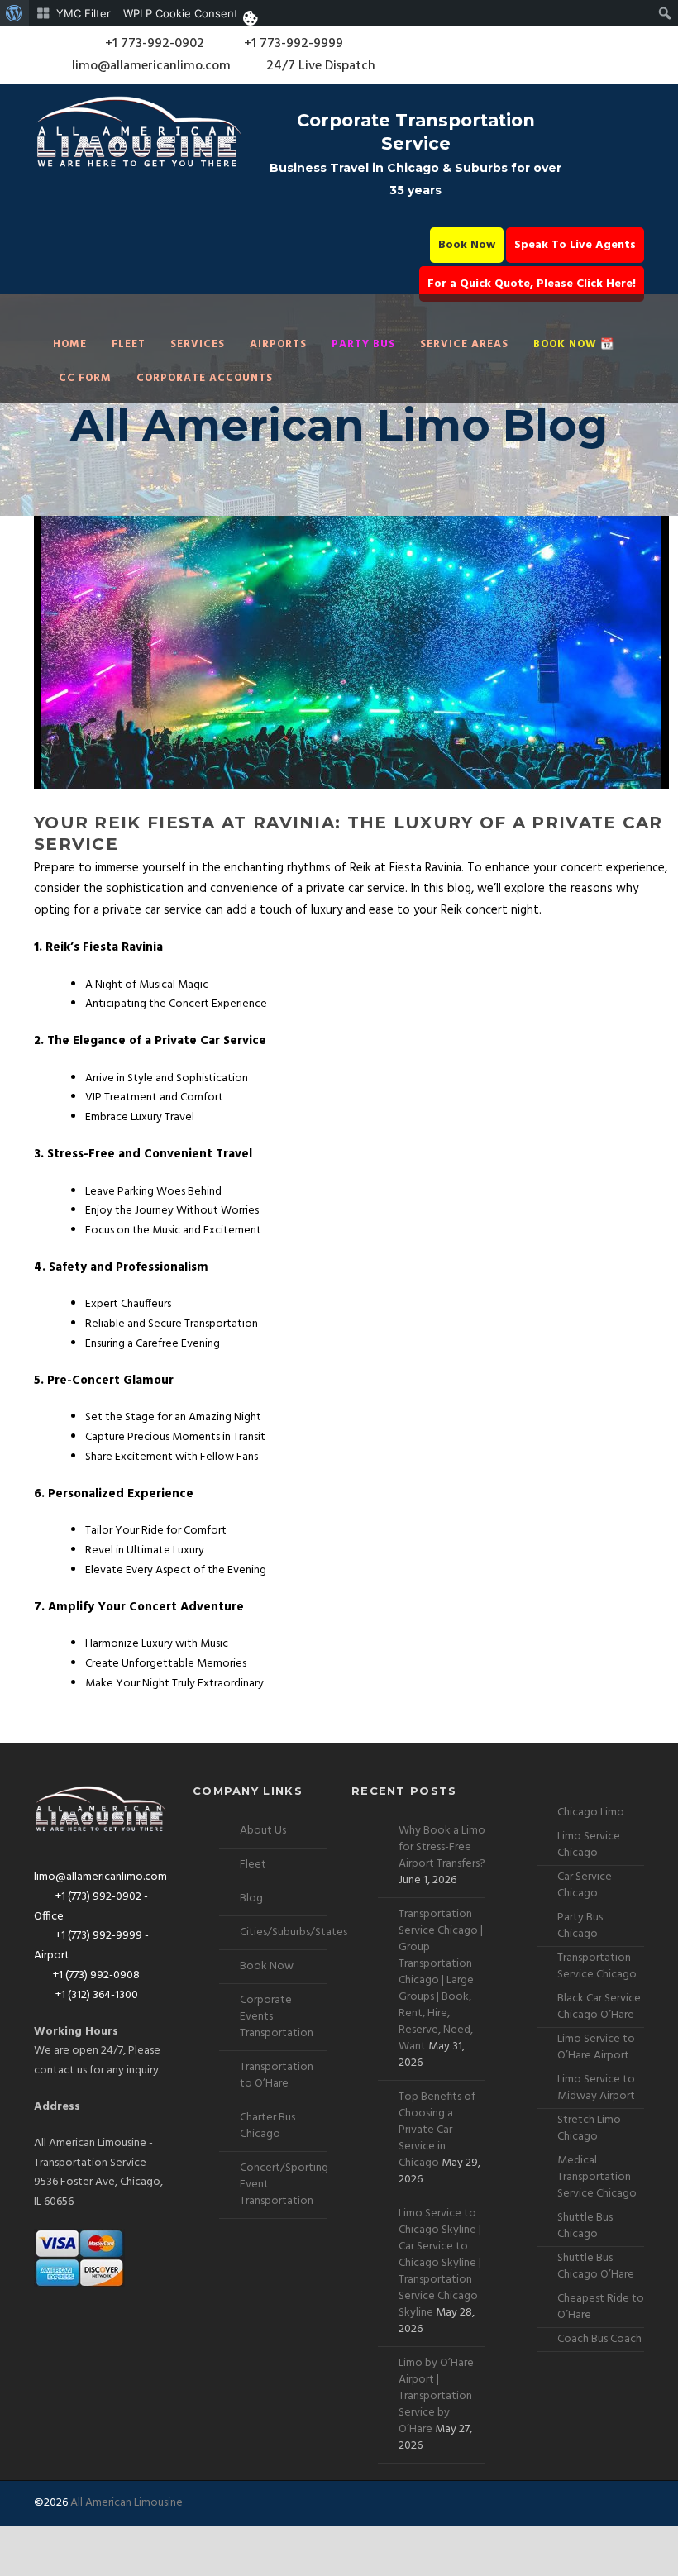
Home (70, 344)
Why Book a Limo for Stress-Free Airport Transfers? (442, 1847)
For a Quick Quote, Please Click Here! (532, 284)
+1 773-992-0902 (153, 44)
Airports (278, 344)
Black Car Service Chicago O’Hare (599, 2007)
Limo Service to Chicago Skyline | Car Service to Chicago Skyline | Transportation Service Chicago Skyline (440, 2263)
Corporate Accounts (205, 378)
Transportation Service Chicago (597, 1966)
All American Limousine (127, 2503)
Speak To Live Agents (575, 245)
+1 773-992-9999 (292, 44)
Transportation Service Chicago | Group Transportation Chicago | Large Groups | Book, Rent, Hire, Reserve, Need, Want (441, 1980)
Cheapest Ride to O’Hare (601, 2307)
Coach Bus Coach (599, 2339)
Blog (251, 1899)
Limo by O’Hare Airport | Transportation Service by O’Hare (436, 2396)
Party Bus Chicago (580, 1926)
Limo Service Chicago (589, 1845)
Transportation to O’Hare (277, 2075)
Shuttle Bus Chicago (585, 2226)
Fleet (129, 344)
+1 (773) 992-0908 (96, 1975)
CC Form (85, 378)
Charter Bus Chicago (267, 2126)
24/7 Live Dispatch (321, 66)
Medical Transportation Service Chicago (597, 2177)
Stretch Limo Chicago (589, 2128)
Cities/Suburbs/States (294, 1932)
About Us (263, 1831)
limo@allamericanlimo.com (151, 66)
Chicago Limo (591, 1813)
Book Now (467, 245)
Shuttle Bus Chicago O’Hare (596, 2266)
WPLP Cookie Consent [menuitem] (181, 13)
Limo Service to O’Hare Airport (596, 2047)
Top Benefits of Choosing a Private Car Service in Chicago (437, 2130)
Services (198, 344)
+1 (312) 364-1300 (95, 1995)
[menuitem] (14, 13)
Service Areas (464, 344)
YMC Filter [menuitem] (84, 13)
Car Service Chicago (585, 1885)
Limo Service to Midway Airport (596, 2088)
